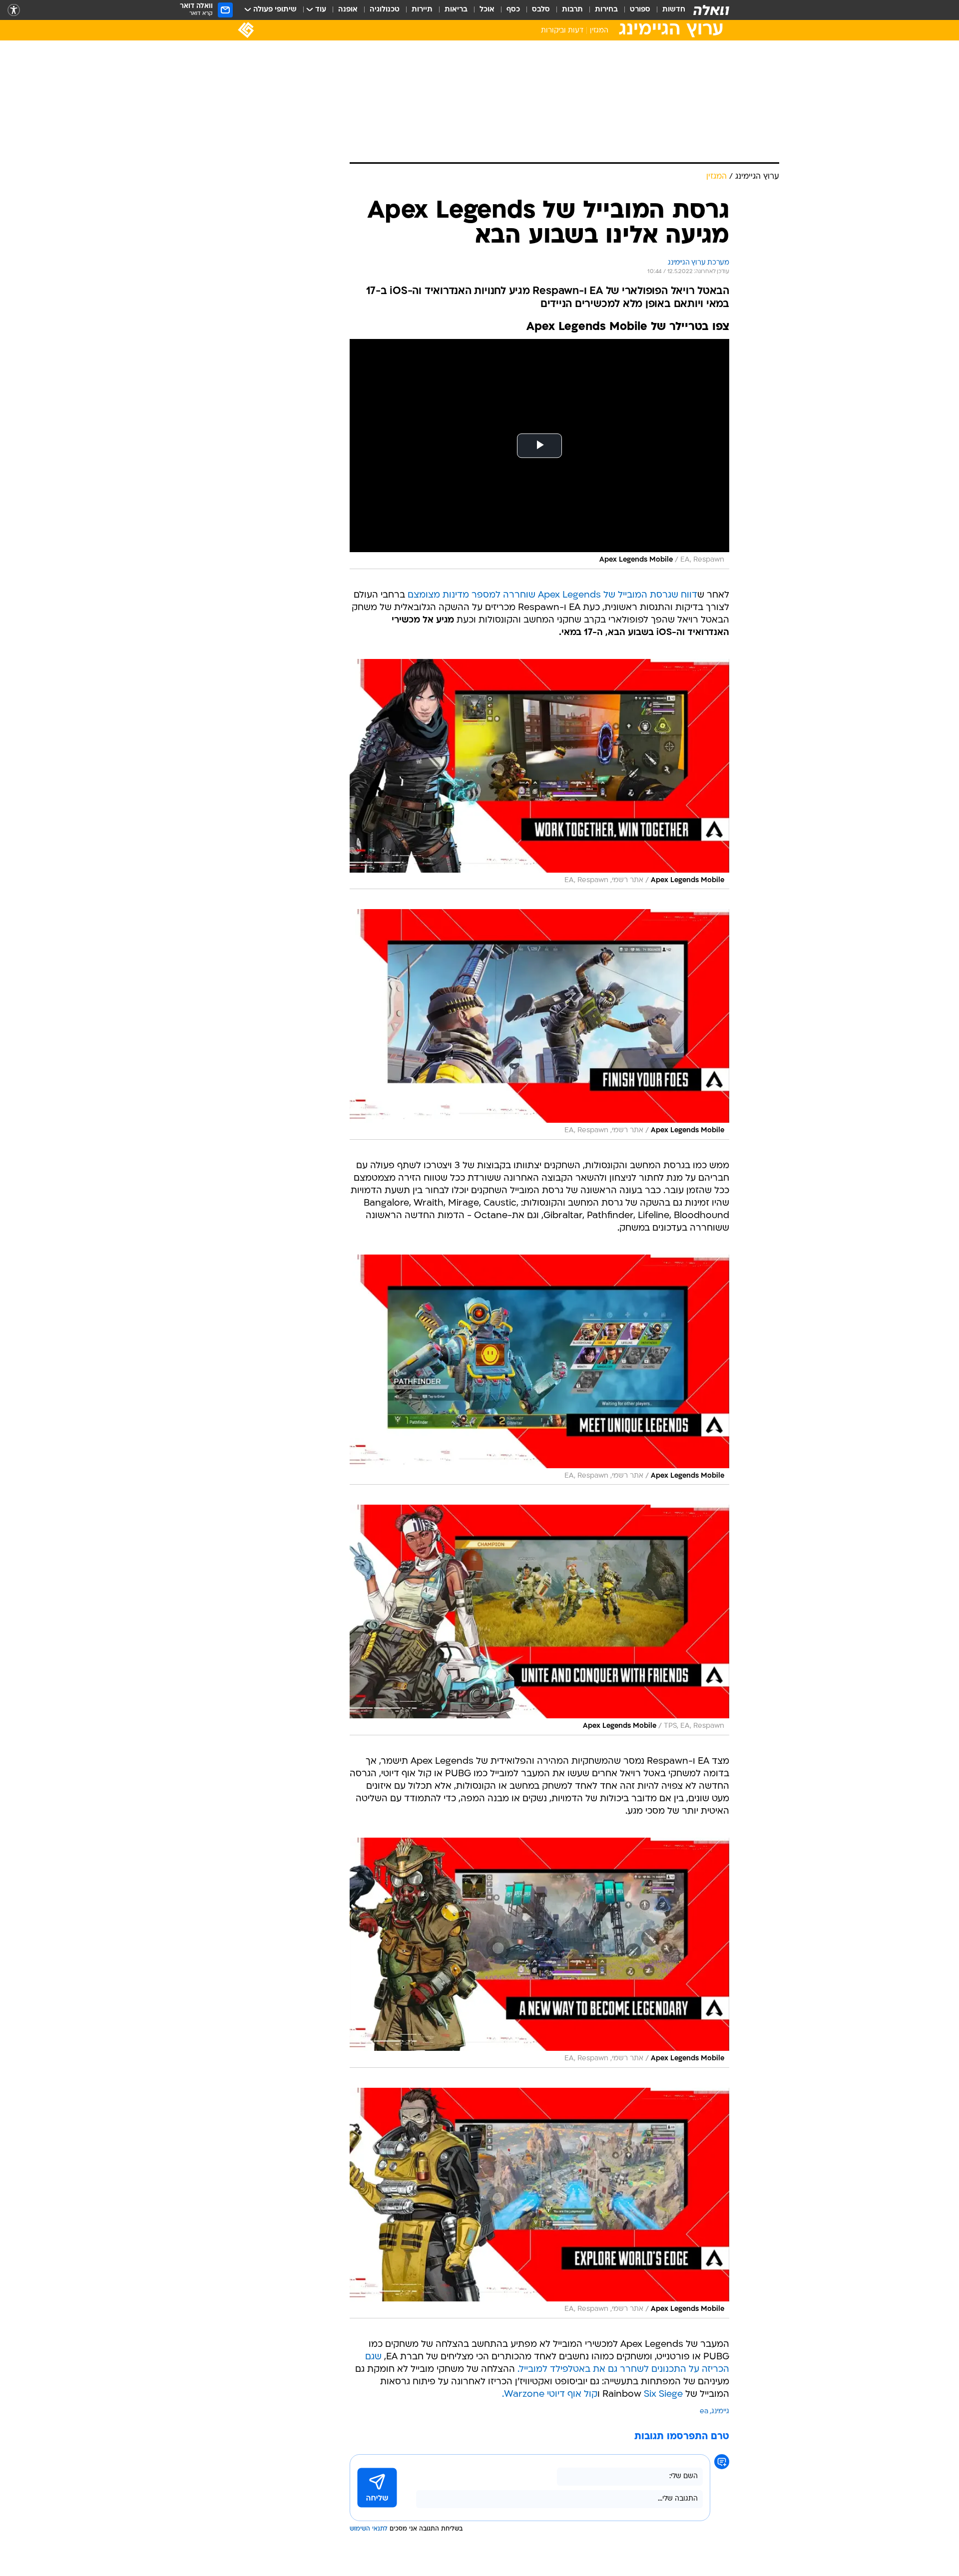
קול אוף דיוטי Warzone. (550, 2395)
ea (704, 2412)
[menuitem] (668, 10)
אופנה (348, 10)
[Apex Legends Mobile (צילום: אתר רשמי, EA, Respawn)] (539, 774)
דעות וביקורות (562, 31)
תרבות (572, 10)
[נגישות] (14, 10)
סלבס (541, 10)
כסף (513, 10)
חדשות (674, 10)
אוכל (487, 10)
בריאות (456, 10)
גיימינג (720, 2412)
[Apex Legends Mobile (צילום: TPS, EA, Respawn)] (539, 1620)
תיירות (422, 10)
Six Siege (663, 2395)
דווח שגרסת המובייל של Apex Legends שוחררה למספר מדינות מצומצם (552, 595)
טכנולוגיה (385, 10)
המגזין (599, 31)
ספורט (640, 10)
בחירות (606, 10)
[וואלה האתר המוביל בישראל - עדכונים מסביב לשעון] (711, 10)
